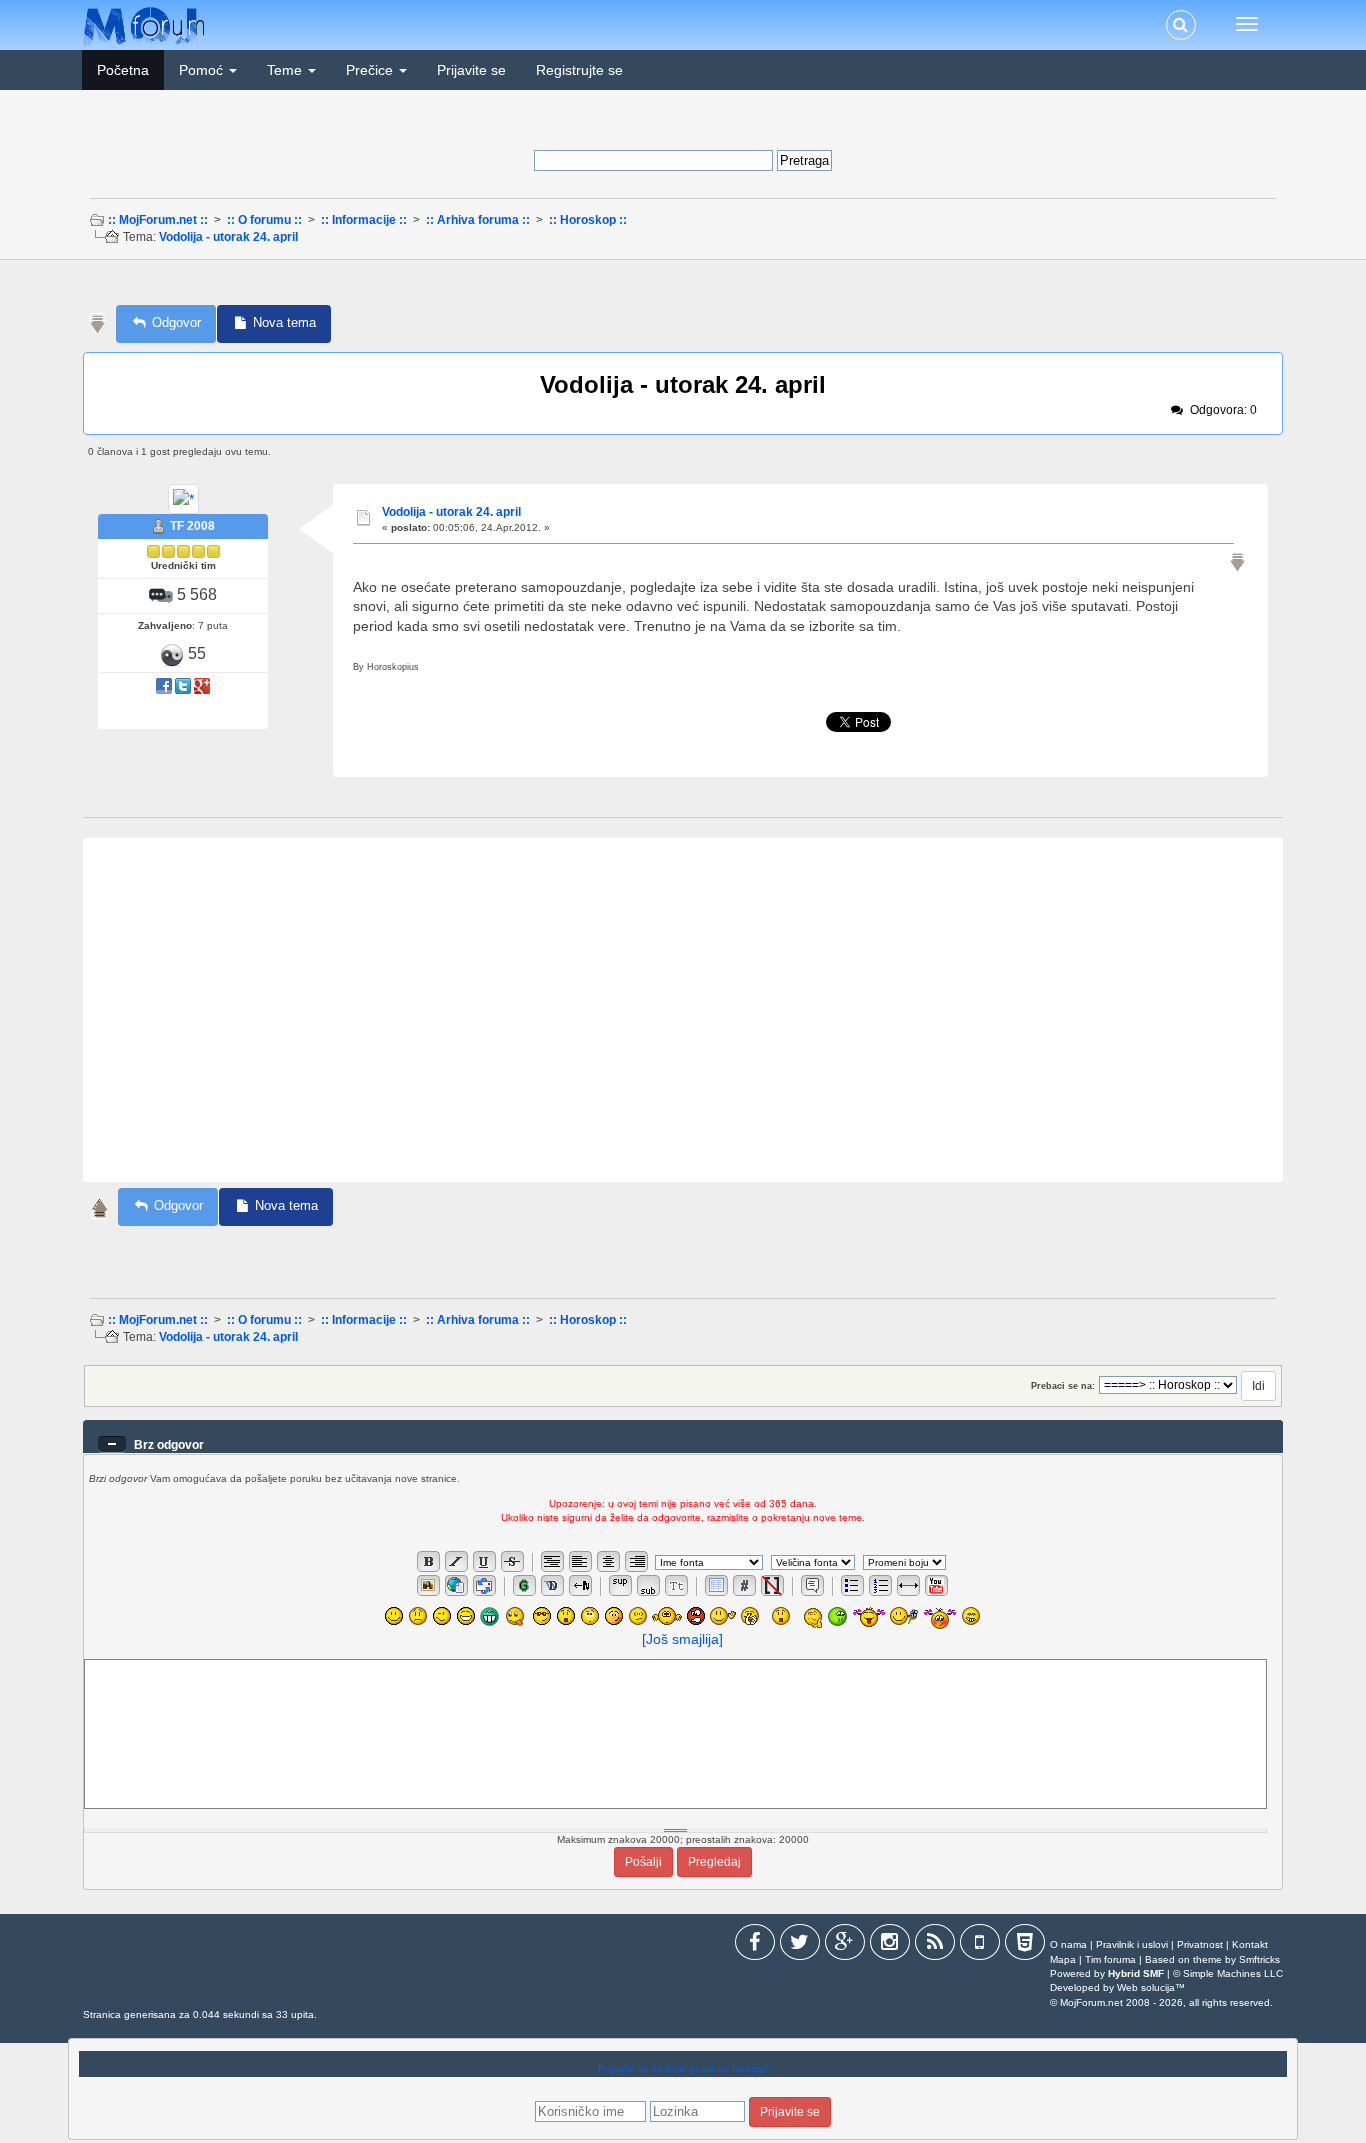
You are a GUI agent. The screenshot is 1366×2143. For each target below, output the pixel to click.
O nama (1068, 1944)
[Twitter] (800, 1945)
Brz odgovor (169, 1445)
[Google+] (845, 1945)
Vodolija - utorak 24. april (228, 237)
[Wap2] (980, 1945)
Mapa (1063, 1959)
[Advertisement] (681, 288)
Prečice (371, 70)
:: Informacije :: (364, 220)
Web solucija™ (1151, 1987)
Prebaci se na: (1063, 1386)
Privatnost (1200, 1944)
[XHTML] (1025, 1945)
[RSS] (935, 1945)
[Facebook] (755, 1945)
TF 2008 (192, 526)
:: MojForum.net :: (158, 220)
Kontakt (1250, 1944)
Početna (123, 70)
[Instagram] (890, 1945)
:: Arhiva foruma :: (478, 220)
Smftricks (1259, 1959)
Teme (286, 70)
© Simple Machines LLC (1228, 1973)
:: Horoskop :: (588, 220)
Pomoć (203, 70)
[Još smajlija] (682, 1639)
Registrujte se (579, 70)
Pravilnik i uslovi (1132, 1944)
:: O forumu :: (264, 220)
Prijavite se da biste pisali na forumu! (683, 2069)
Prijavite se (471, 70)
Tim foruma (1110, 1959)
